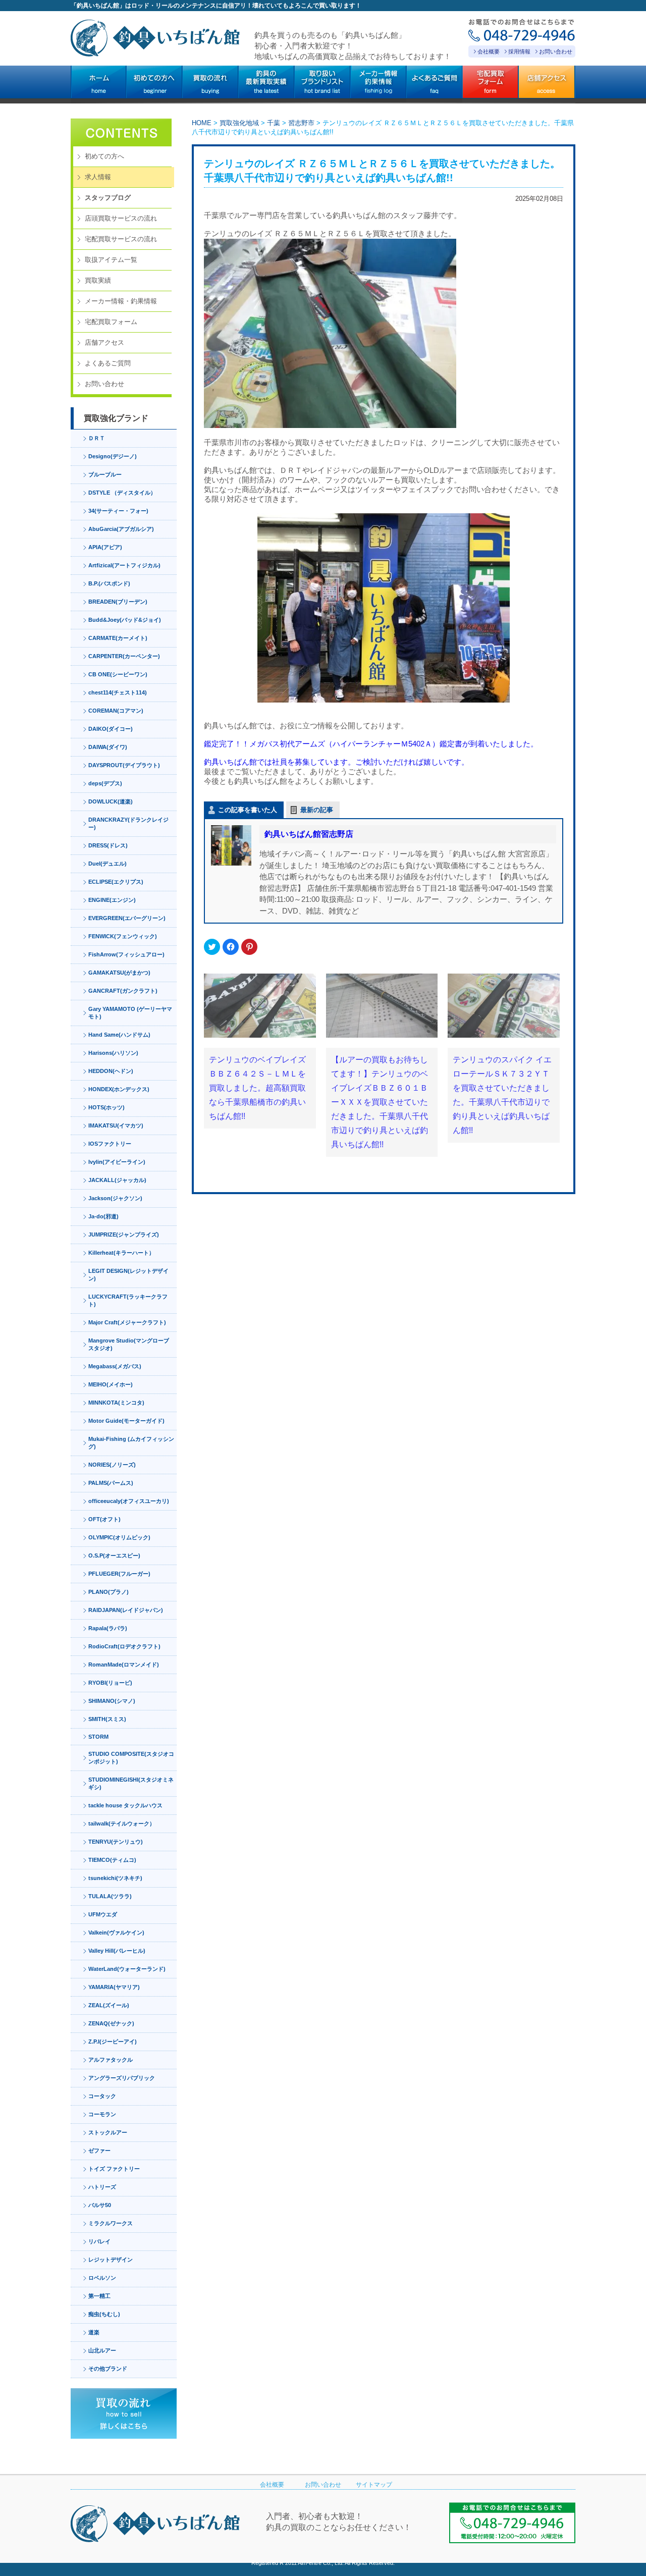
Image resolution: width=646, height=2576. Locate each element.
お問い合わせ (556, 51)
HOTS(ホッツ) (106, 1107)
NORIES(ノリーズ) (112, 1465)
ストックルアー (108, 2132)
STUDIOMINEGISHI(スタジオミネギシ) (131, 1783)
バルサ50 (100, 2205)
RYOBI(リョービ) (110, 1683)
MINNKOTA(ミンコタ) (116, 1403)
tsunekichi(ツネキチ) (115, 1878)
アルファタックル (111, 2060)
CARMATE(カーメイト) (118, 638)
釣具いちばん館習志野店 (309, 834)
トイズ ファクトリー (114, 2169)
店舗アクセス (104, 342)
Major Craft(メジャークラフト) (127, 1322)
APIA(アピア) (105, 547)
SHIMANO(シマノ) (112, 1701)
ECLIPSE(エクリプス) (116, 882)
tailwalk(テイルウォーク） (122, 1823)
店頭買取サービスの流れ (121, 218)
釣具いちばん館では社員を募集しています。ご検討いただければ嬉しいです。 (336, 762)
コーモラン (102, 2114)
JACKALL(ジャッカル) (117, 1180)
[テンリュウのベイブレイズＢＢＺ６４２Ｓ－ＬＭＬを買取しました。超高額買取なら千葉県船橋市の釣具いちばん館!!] (260, 1006)
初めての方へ (104, 156)
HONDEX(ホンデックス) (119, 1089)
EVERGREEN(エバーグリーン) (127, 918)
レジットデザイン (111, 2260)
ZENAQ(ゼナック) (111, 2023)
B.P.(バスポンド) (109, 583)
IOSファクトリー (110, 1144)
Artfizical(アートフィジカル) (124, 565)
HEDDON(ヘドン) (111, 1071)
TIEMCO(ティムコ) (112, 1860)
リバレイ (99, 2241)
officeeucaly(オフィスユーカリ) (129, 1501)
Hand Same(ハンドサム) (119, 1035)
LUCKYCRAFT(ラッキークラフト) (128, 1300)
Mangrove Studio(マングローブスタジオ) (129, 1344)
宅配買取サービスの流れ (121, 239)
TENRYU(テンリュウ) (116, 1842)
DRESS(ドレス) (108, 845)
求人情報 (98, 177)
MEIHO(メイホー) (111, 1384)
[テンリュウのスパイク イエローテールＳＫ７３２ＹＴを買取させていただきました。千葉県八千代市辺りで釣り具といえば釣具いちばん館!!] (504, 1006)
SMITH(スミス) (107, 1719)
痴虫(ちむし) (104, 2314)
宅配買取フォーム (111, 322)
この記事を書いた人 (248, 810)
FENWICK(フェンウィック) (123, 936)
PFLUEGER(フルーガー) (119, 1574)
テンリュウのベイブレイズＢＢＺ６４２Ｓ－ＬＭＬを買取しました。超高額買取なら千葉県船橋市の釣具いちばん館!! (257, 1088)
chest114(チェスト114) (118, 692)
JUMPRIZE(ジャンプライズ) (124, 1235)
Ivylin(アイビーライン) (117, 1162)
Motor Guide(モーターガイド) (126, 1421)
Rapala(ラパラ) (108, 1628)
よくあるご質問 (108, 363)
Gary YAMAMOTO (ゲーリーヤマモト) (130, 1013)
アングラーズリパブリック (122, 2078)
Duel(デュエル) (107, 864)
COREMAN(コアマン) (116, 711)
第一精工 (99, 2296)
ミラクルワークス (111, 2223)
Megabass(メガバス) (115, 1366)
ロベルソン (102, 2278)
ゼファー (99, 2151)
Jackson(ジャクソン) (115, 1198)
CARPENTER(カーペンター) (124, 656)
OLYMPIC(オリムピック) (119, 1537)
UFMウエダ (103, 1914)
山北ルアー (102, 2350)
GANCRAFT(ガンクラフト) (123, 991)
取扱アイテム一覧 (111, 260)
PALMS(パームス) (111, 1483)
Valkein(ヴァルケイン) (116, 1933)
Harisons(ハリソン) (113, 1053)
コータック (102, 2096)
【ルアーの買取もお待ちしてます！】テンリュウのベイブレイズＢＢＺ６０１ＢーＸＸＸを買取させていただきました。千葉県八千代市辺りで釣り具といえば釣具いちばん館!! (380, 1102)
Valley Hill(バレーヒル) (117, 1951)
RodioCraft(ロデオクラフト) (124, 1646)
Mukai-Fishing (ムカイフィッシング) (131, 1443)
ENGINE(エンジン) (112, 900)
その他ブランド (108, 2369)
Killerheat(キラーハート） (121, 1253)
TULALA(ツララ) (110, 1896)
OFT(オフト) (104, 1519)
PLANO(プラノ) (109, 1592)
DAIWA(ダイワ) (108, 747)
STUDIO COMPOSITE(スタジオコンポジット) (131, 1758)
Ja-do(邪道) (103, 1216)
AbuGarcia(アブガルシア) (121, 529)
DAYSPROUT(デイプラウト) (124, 765)
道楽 (94, 2332)
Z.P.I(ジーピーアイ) (113, 2042)
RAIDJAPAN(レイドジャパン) (126, 1610)
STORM (98, 1737)
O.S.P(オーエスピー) (114, 1555)
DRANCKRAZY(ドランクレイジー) (128, 823)
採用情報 (519, 51)
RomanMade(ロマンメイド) (124, 1665)
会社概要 (489, 51)
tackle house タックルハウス (125, 1805)
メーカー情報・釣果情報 (121, 301)
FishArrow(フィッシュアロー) (126, 954)
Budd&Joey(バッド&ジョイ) (125, 620)
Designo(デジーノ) (113, 456)
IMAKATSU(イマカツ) (116, 1125)
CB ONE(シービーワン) (118, 674)
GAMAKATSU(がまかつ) (119, 973)
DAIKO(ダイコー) (111, 729)
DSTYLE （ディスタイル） (122, 493)
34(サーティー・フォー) (118, 511)
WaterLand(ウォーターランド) (127, 1969)
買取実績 (98, 280)
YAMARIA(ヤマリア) (114, 1987)
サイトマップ (374, 2485)
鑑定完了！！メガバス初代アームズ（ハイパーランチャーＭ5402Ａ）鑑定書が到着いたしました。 (371, 744)
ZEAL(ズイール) (109, 2005)
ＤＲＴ (97, 438)
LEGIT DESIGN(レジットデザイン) (128, 1275)
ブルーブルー (105, 474)
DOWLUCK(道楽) (111, 801)
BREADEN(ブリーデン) (118, 602)
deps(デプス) (105, 783)
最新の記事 (317, 810)
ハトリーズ (102, 2187)
